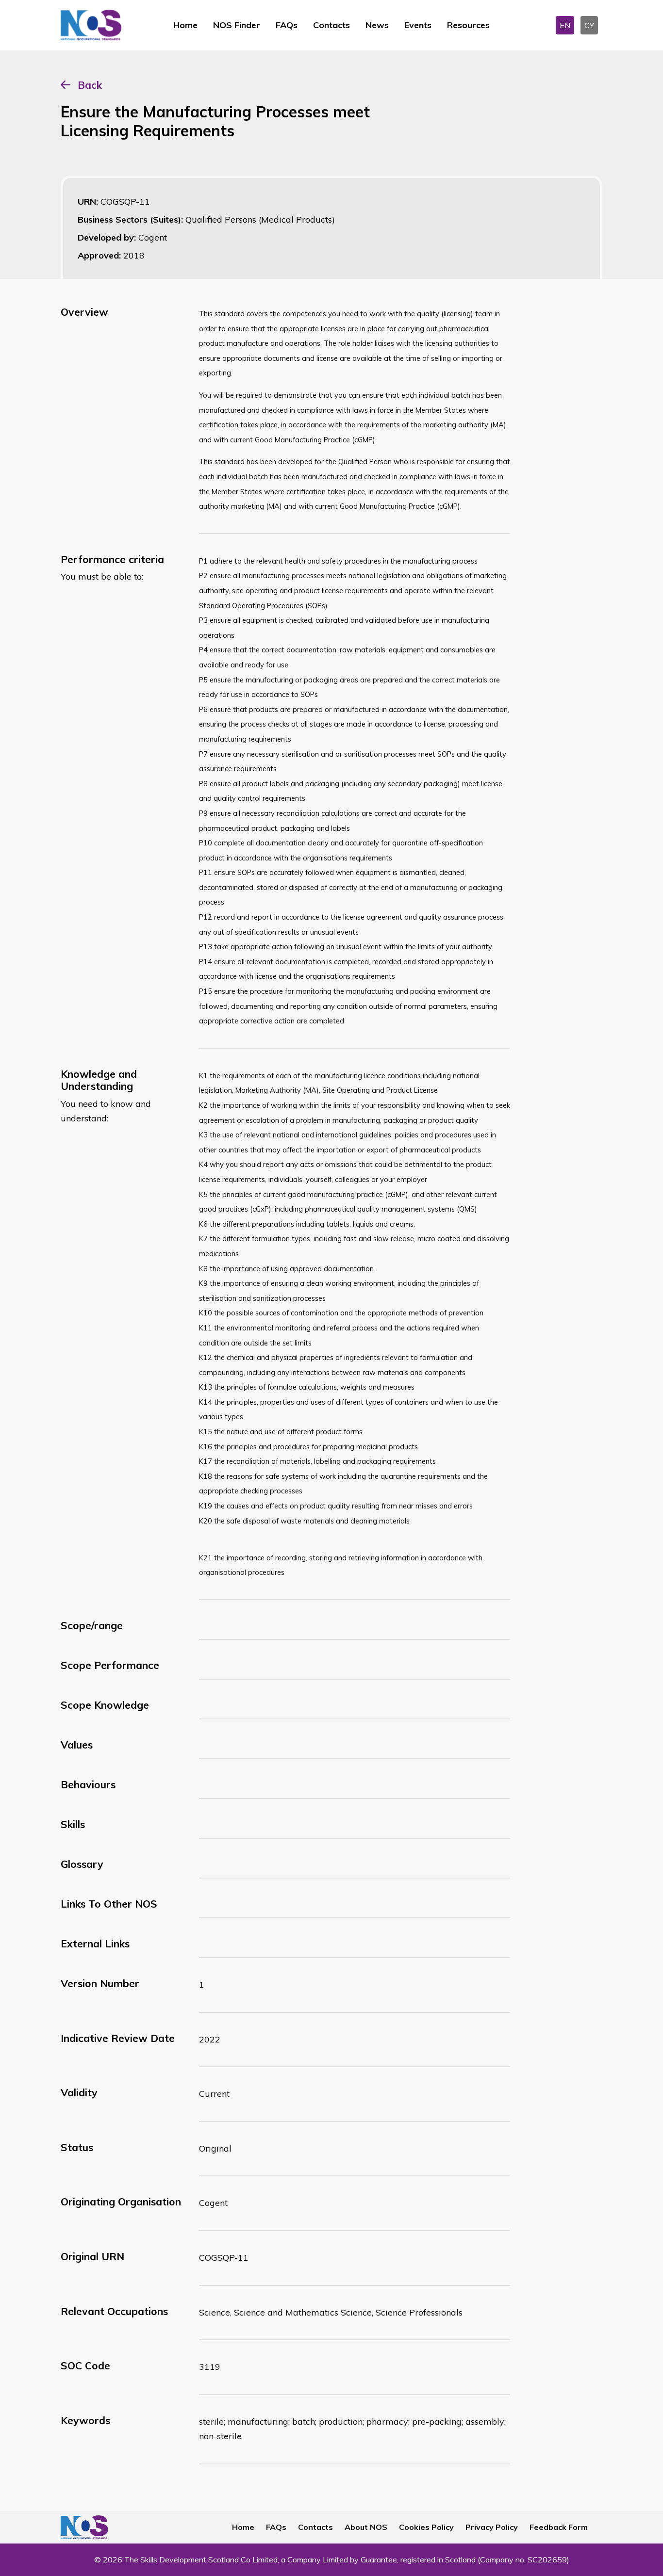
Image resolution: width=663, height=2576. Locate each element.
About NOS (366, 2527)
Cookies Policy (426, 2527)
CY (589, 25)
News (377, 25)
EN (565, 25)
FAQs (287, 25)
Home (185, 25)
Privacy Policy (492, 2527)
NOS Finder (237, 25)
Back (90, 85)
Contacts (331, 25)
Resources (468, 25)
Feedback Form (559, 2527)
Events (418, 25)
